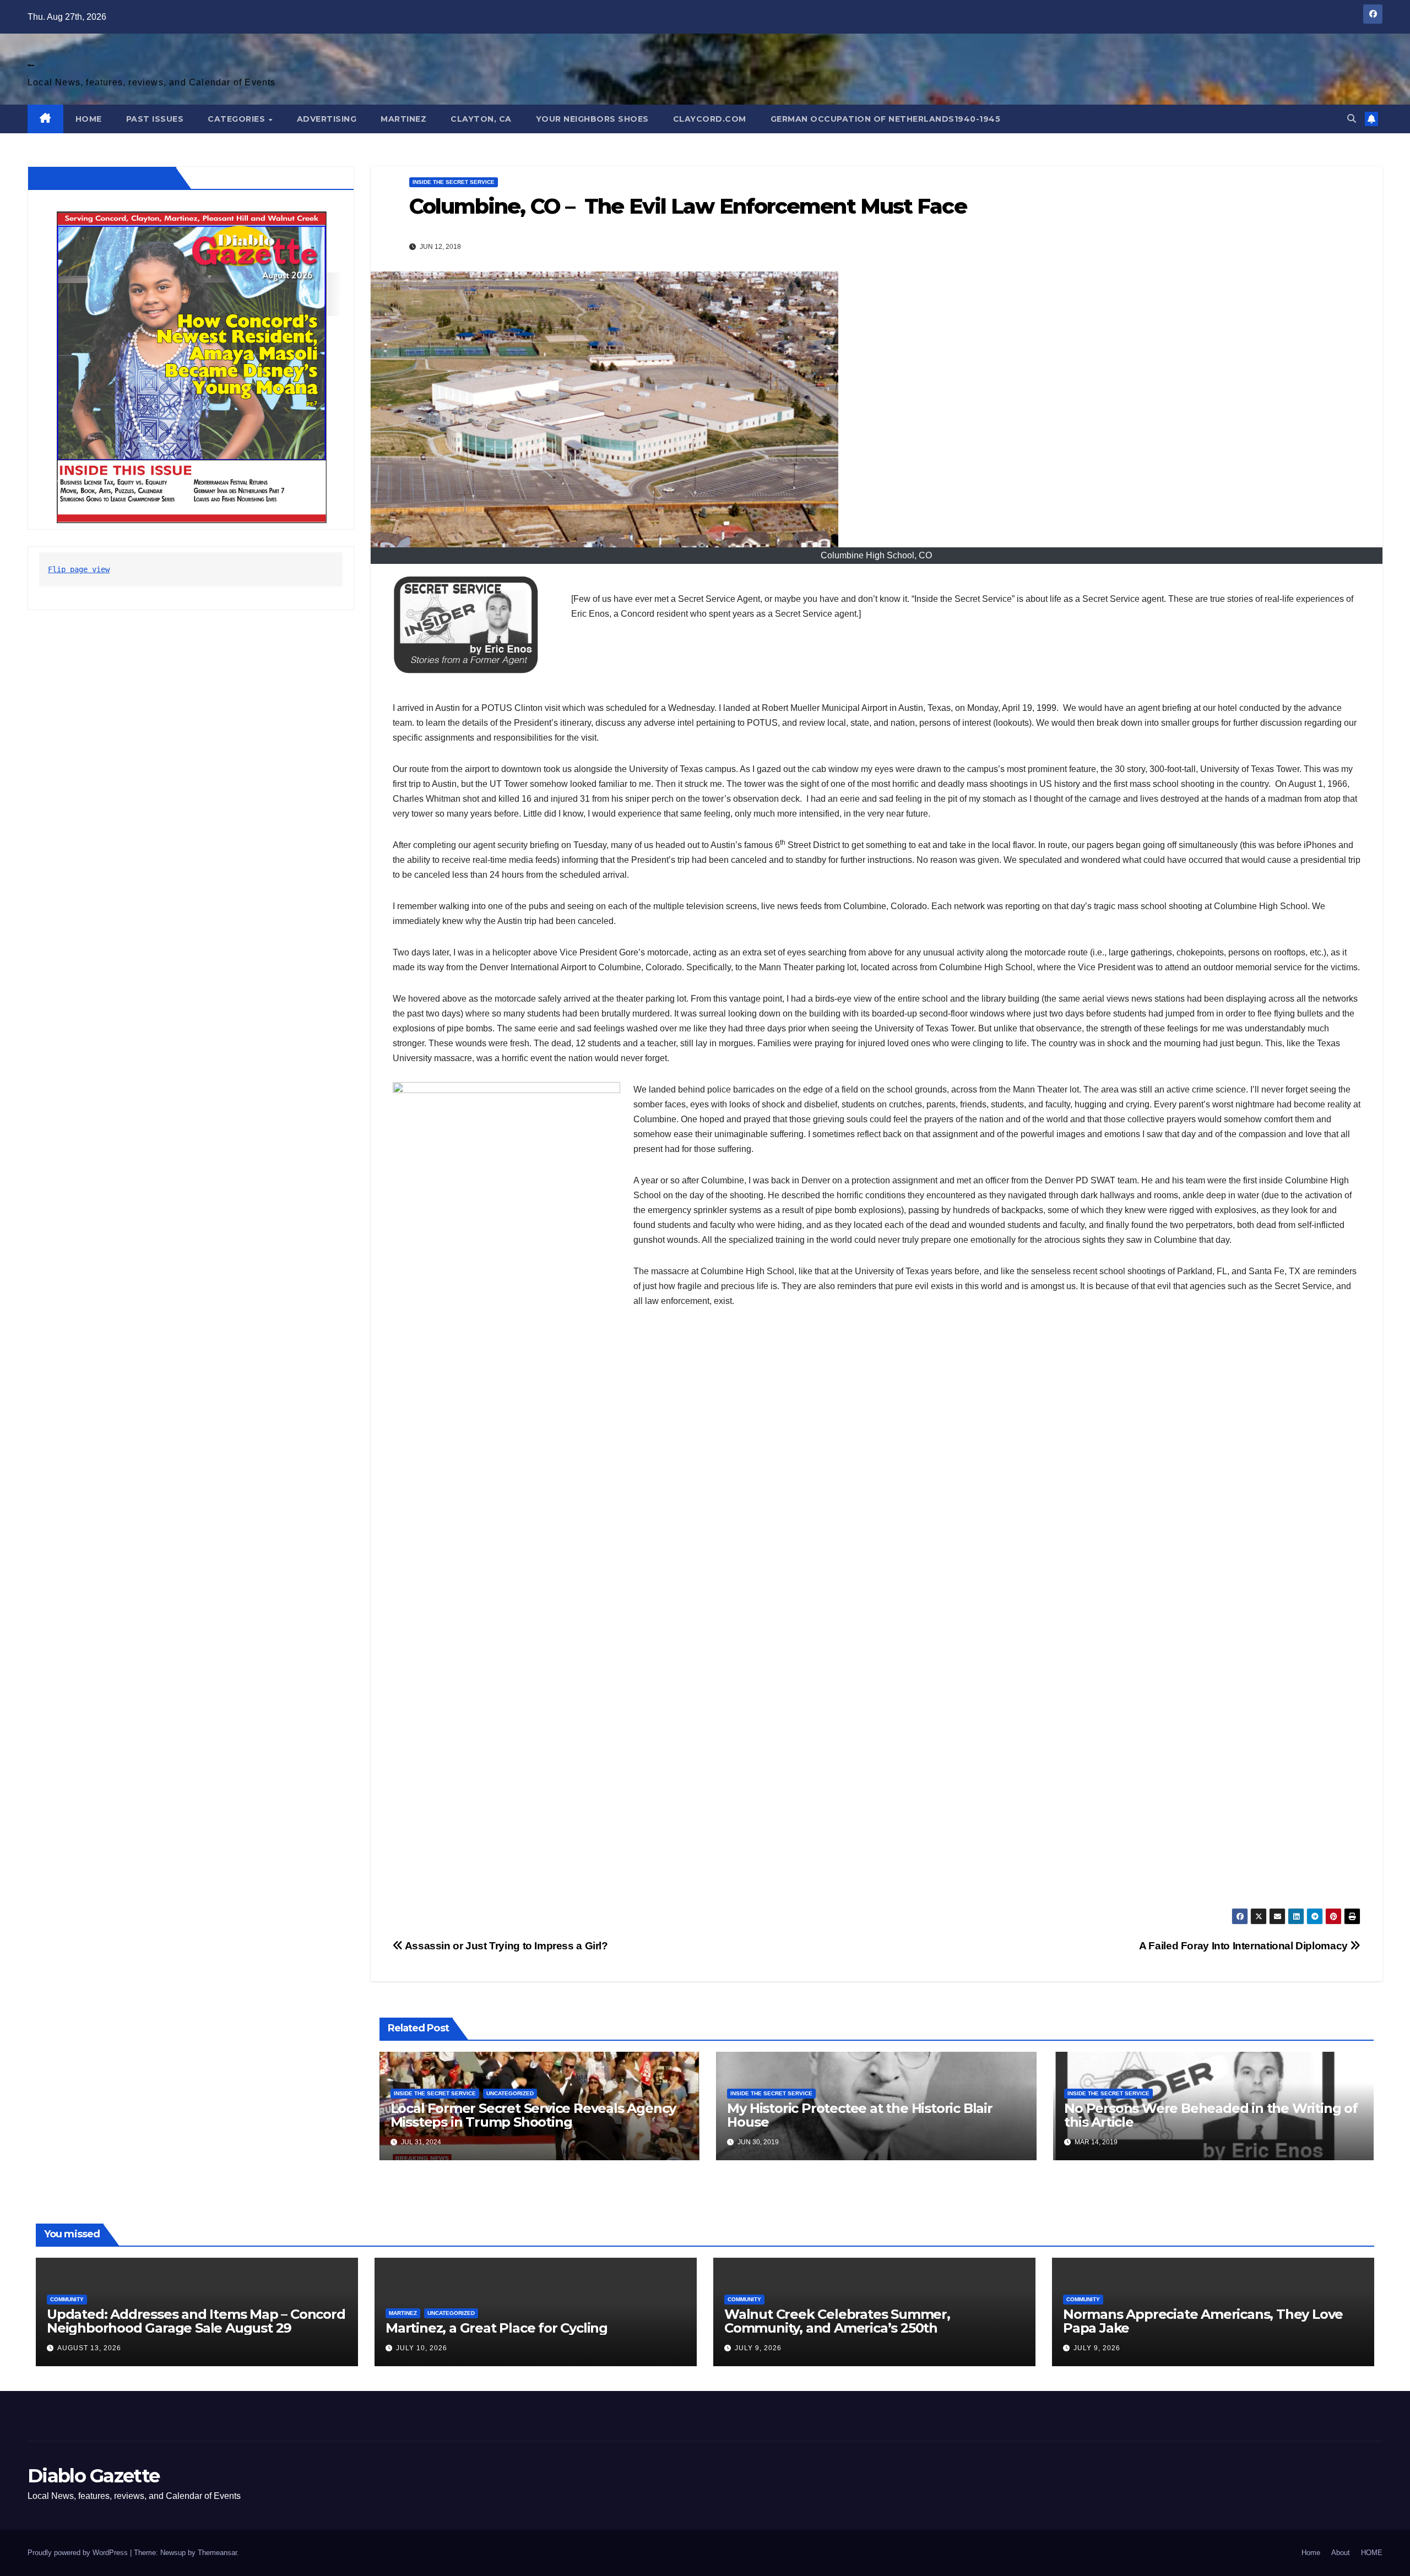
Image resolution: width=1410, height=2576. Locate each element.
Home (1311, 2553)
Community (67, 2299)
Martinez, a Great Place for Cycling (497, 2328)
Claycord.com (710, 119)
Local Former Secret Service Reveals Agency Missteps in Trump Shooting (533, 2115)
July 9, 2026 (758, 2348)
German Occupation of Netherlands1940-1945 (886, 119)
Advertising (327, 119)
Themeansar (217, 2553)
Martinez (403, 119)
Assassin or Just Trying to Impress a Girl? (505, 1946)
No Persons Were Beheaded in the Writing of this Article (1211, 2115)
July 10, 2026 (422, 2348)
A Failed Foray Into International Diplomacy (1244, 1946)
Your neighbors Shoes (592, 119)
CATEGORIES (238, 119)
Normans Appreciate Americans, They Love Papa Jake (1203, 2321)
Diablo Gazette (31, 65)
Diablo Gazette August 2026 (104, 178)
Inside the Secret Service (454, 182)
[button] (1352, 119)
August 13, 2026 (89, 2348)
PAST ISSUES (155, 119)
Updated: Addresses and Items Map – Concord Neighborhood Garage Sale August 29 (196, 2321)
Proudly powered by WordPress (79, 2553)
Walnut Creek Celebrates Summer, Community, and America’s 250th (837, 2321)
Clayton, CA (481, 119)
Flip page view (79, 570)
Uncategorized (510, 2093)
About (1341, 2553)
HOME (89, 119)
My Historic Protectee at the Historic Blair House (859, 2115)
